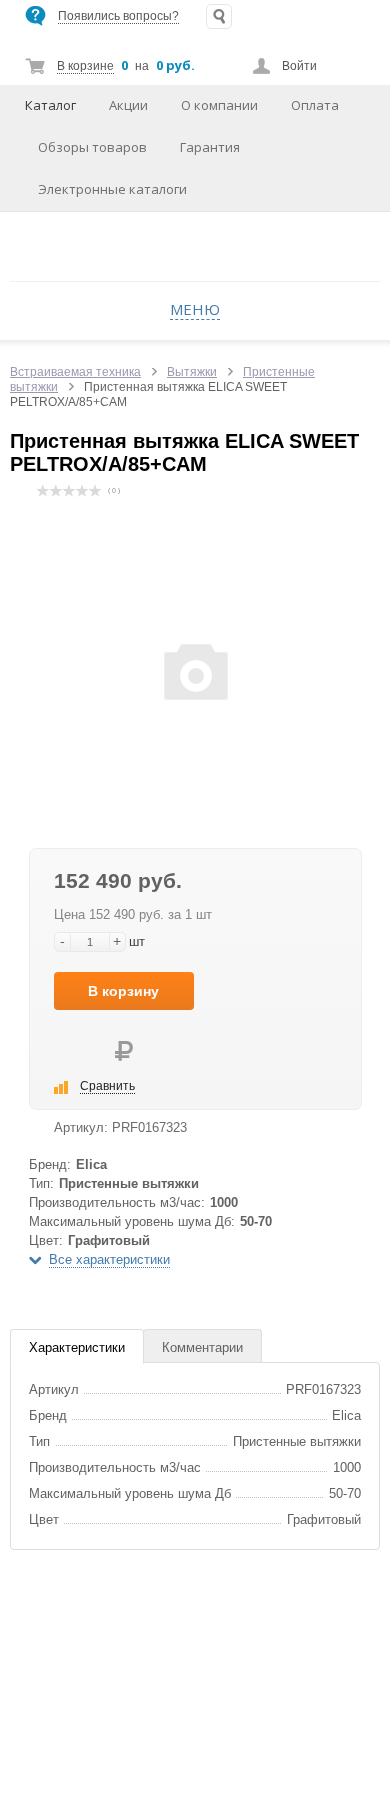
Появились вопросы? (118, 16)
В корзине (85, 66)
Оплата (315, 105)
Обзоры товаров (92, 147)
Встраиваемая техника (75, 372)
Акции (128, 105)
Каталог (50, 105)
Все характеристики (109, 1259)
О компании (219, 105)
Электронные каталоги (112, 189)
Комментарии (202, 1347)
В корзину (123, 991)
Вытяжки (192, 372)
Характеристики (77, 1347)
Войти (299, 66)
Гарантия (210, 147)
